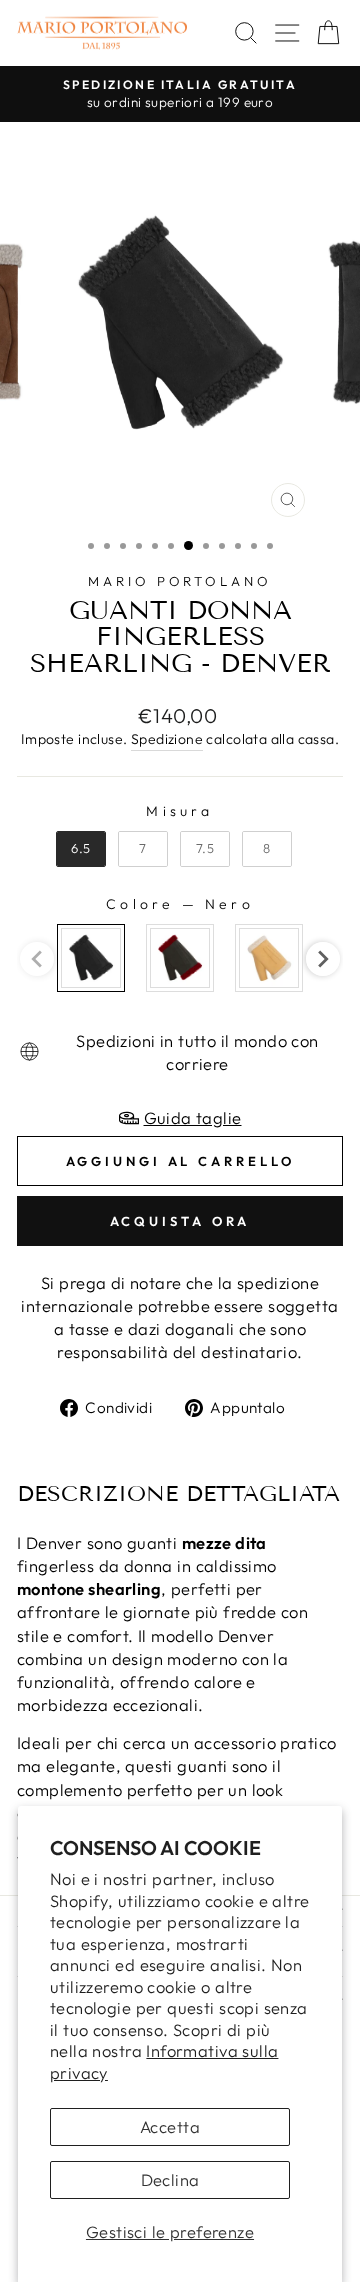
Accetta (170, 2126)
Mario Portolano (180, 581)
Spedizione (167, 739)
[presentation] (323, 959)
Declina (170, 2179)
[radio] (81, 849)
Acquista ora (180, 1221)
